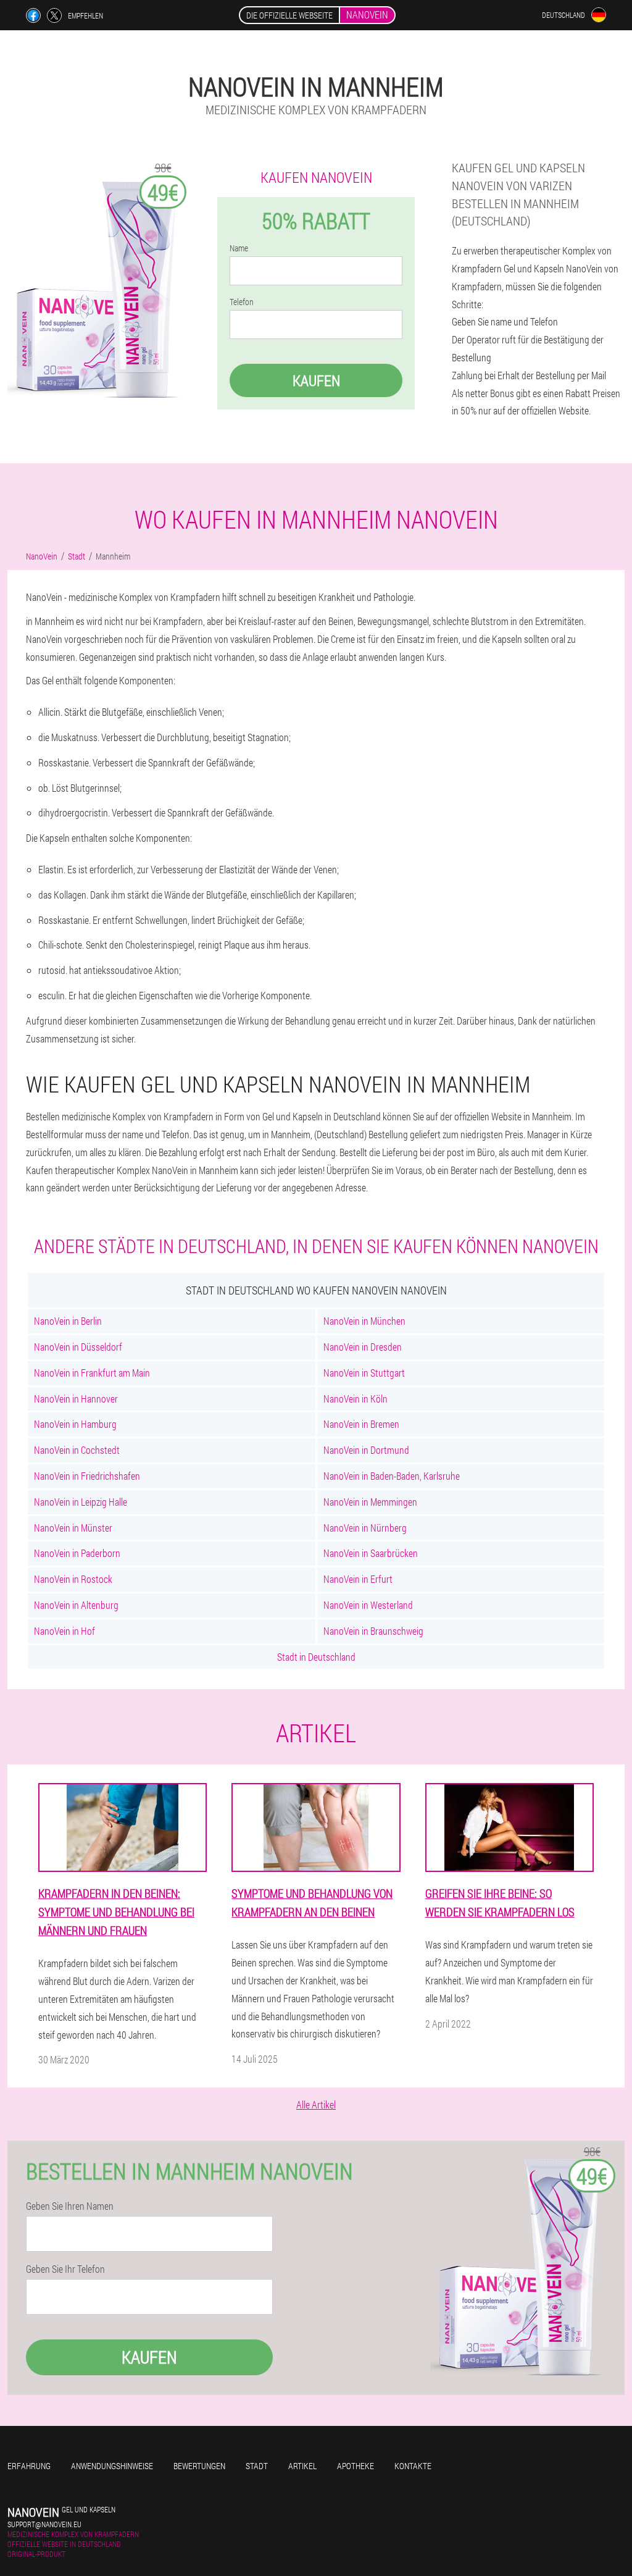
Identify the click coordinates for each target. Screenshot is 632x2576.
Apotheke (355, 2466)
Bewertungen (199, 2466)
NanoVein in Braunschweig (373, 1631)
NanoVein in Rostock (73, 1579)
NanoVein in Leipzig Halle (81, 1502)
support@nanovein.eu (44, 2524)
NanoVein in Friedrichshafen (87, 1476)
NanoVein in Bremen (361, 1424)
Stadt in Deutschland (316, 1657)
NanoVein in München (364, 1321)
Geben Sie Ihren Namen (70, 2206)
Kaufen (316, 380)
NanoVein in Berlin (68, 1321)
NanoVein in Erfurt (358, 1579)
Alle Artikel (316, 2104)
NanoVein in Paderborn (77, 1553)
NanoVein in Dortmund (366, 1450)
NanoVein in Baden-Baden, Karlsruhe (392, 1476)
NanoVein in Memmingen (370, 1502)
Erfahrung (29, 2466)
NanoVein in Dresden (363, 1347)
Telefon (242, 302)
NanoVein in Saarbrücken (371, 1553)
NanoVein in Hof (64, 1631)
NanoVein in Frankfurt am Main (92, 1373)
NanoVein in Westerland (368, 1605)
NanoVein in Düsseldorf (78, 1347)
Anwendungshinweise (112, 2466)
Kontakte (413, 2466)
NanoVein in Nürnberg (365, 1528)
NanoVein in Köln (355, 1399)
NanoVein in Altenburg (76, 1605)
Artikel (302, 2466)
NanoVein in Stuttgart (364, 1373)
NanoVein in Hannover (76, 1399)
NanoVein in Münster (73, 1528)
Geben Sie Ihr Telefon (65, 2269)
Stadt (257, 2466)
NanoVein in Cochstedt (77, 1450)
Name (239, 248)
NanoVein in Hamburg (75, 1424)
